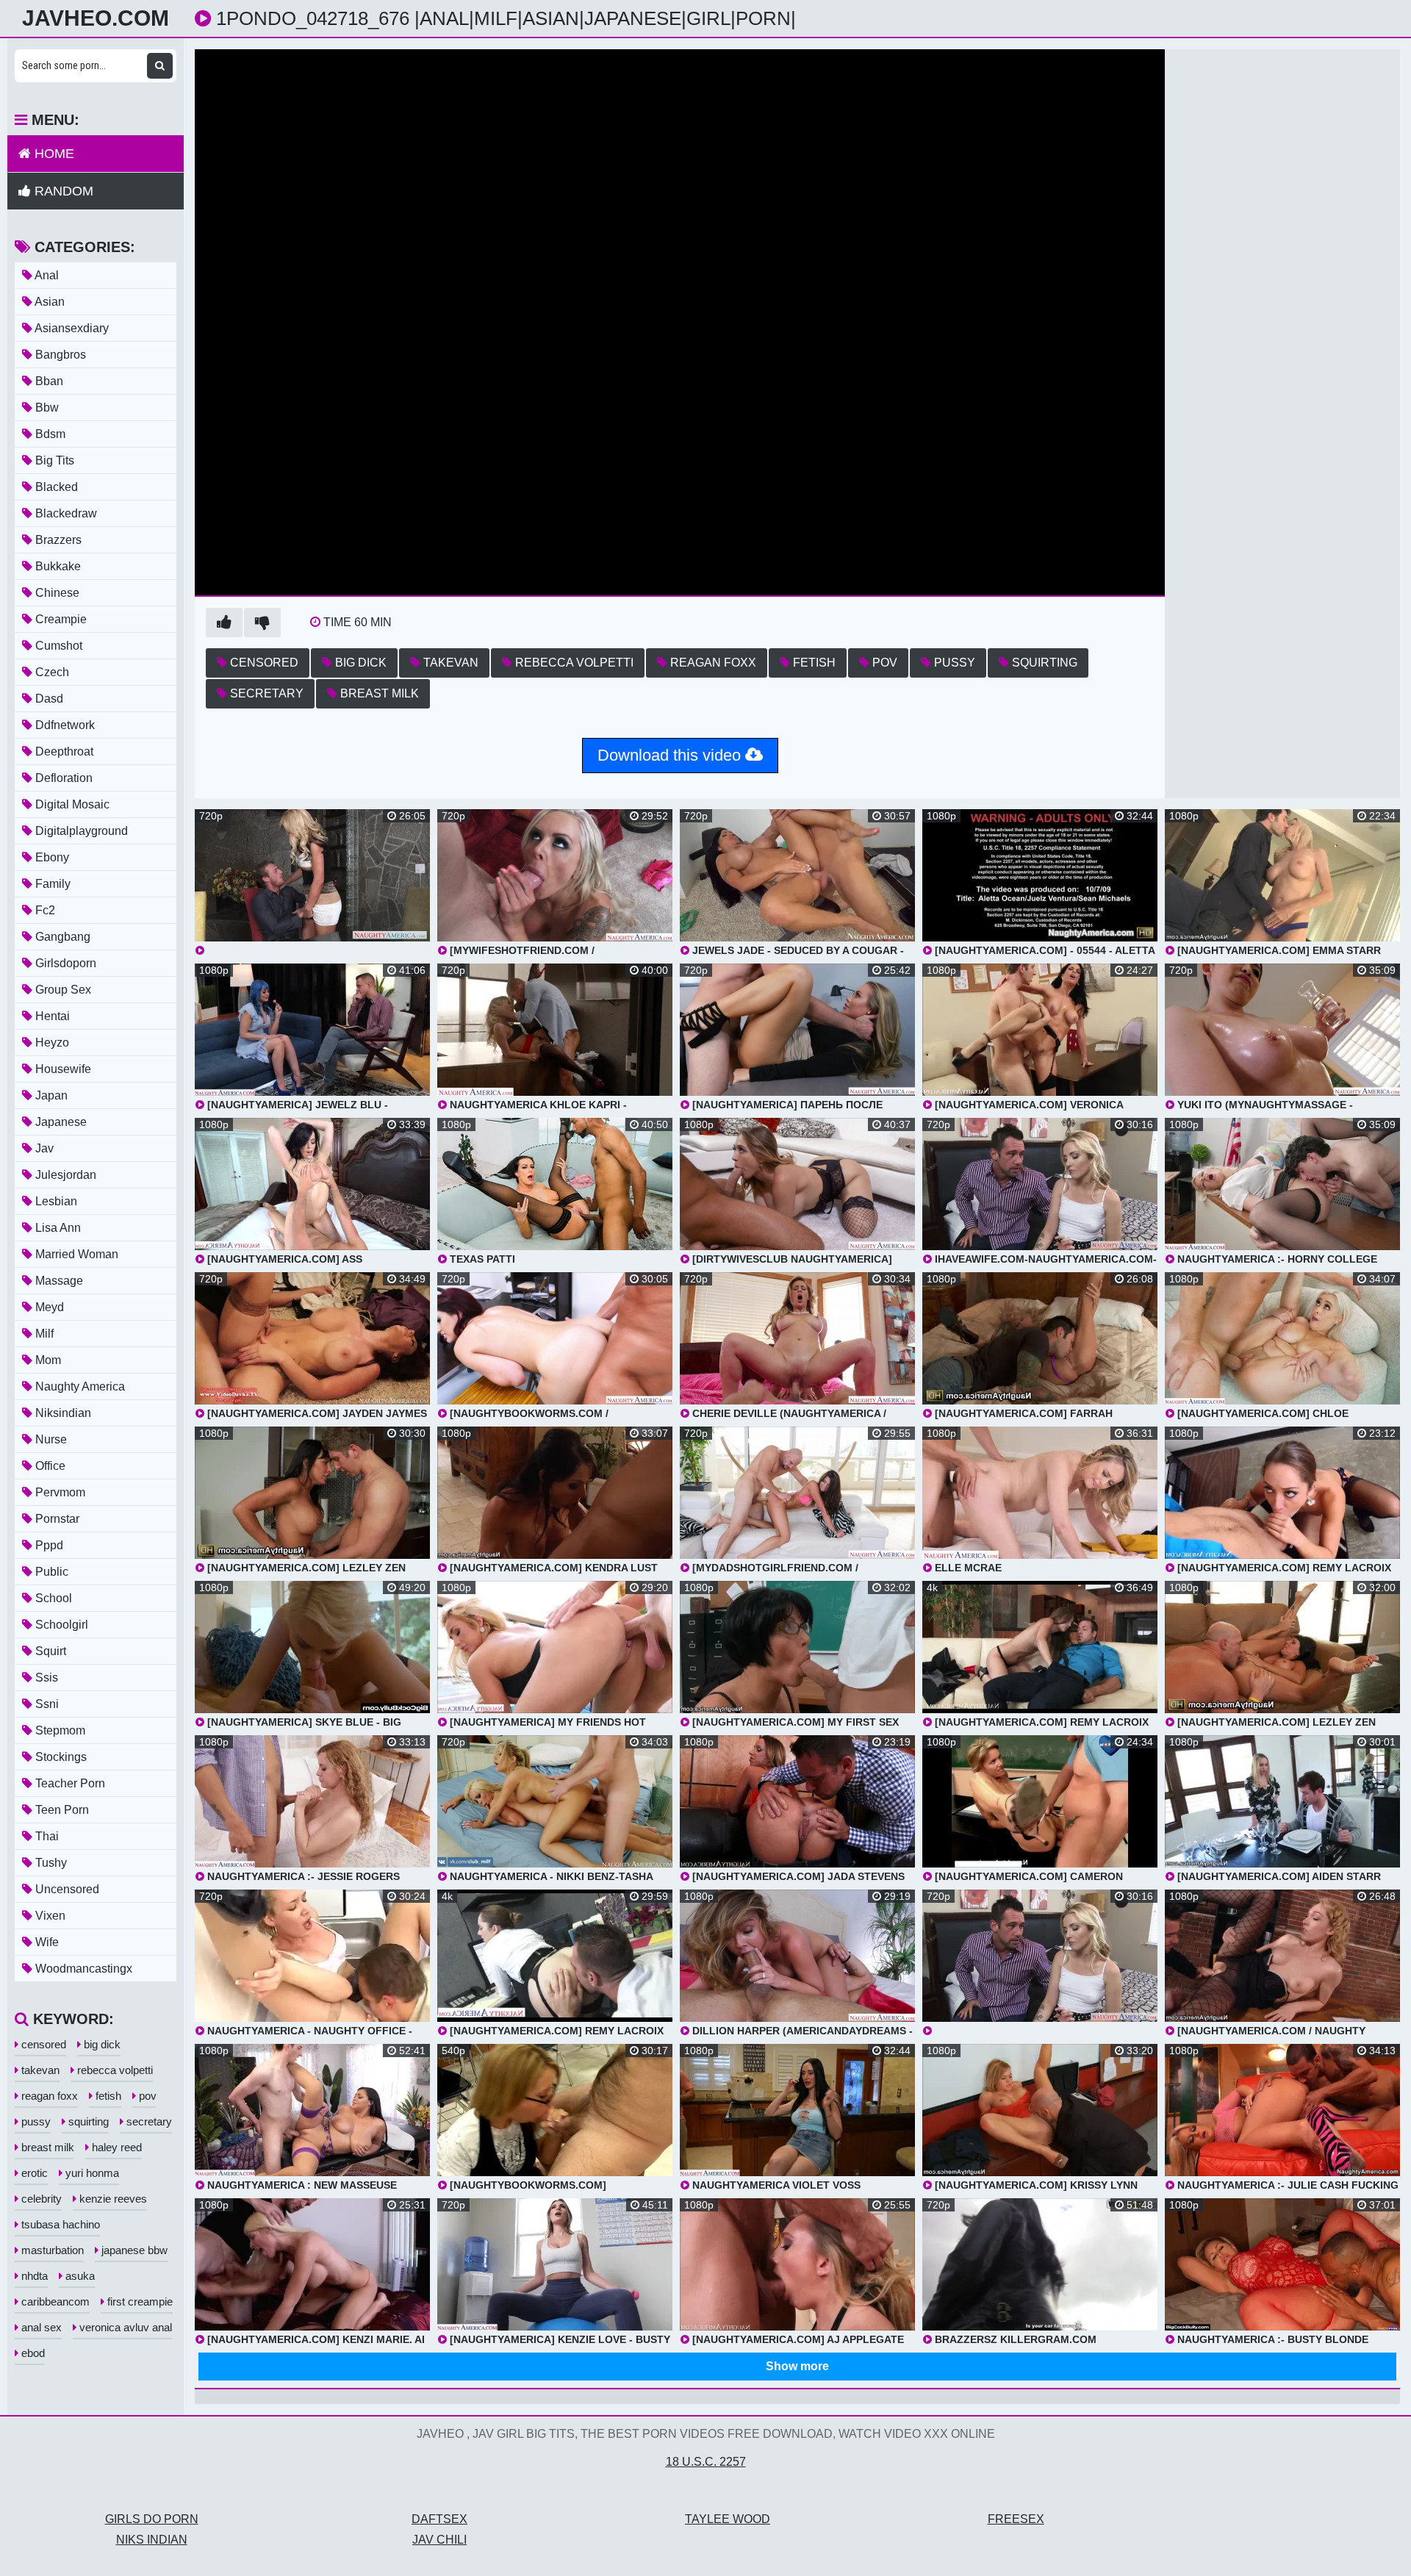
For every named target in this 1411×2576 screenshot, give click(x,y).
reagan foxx (712, 663)
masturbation (51, 2250)
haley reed (115, 2147)
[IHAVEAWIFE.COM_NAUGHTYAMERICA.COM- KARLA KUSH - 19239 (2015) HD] (1040, 1963)
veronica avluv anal (124, 2327)
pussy (953, 663)
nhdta (33, 2276)
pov (883, 663)
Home (53, 154)
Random (62, 191)
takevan (449, 663)
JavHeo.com (96, 18)
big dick (359, 663)
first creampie (139, 2301)
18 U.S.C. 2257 (706, 2462)
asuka (79, 2276)
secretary (265, 693)
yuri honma (91, 2173)
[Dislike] (262, 623)
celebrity (40, 2199)
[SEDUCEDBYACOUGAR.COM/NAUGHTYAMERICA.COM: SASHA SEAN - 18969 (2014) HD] (312, 883)
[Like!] (224, 623)
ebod (32, 2353)
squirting (1043, 663)
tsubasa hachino (59, 2224)
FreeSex (1016, 2519)
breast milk (378, 693)
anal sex (40, 2327)
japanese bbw (133, 2250)
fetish (813, 663)
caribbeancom (54, 2301)
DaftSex (439, 2519)
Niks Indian (152, 2540)
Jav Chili (439, 2540)
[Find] (160, 66)
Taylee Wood (728, 2519)
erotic (33, 2173)
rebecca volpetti (573, 663)
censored (263, 663)
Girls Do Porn (152, 2519)
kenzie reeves (112, 2199)
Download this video (671, 755)
